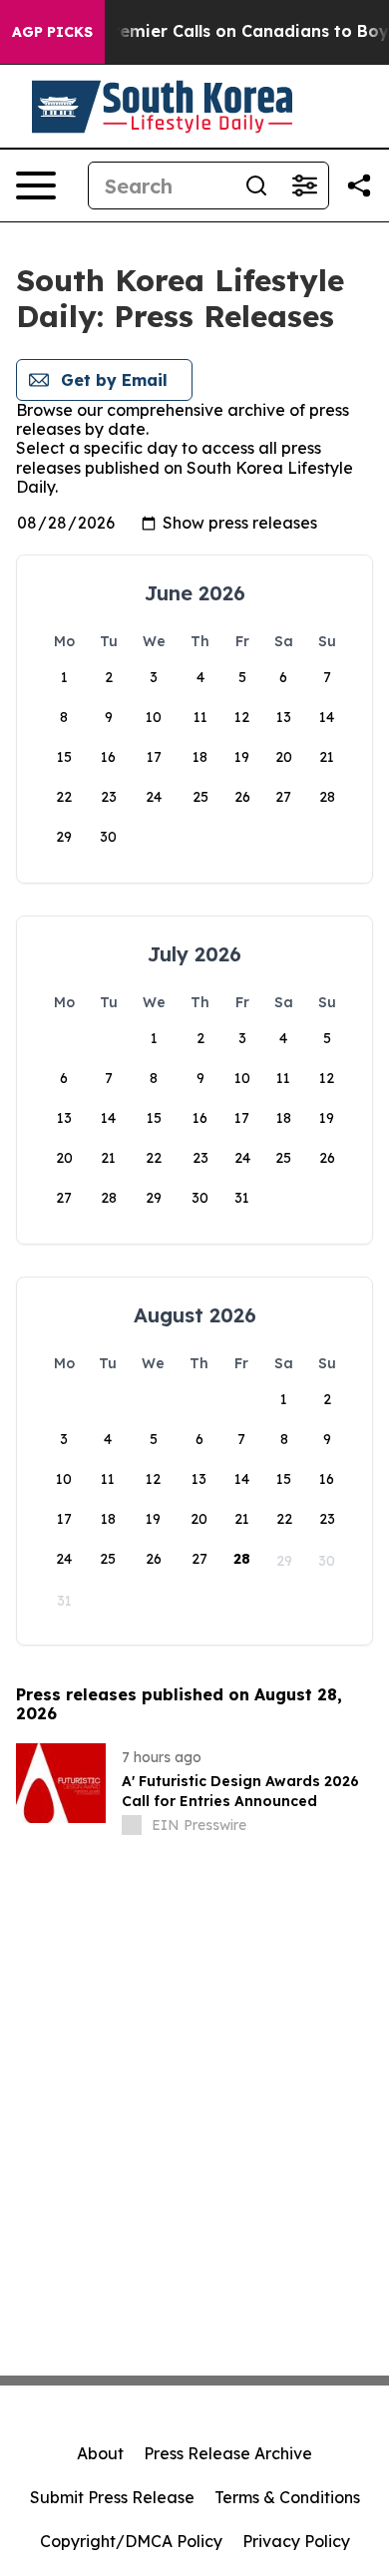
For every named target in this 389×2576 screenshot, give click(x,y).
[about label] (132, 1825)
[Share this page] (359, 185)
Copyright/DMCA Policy (131, 2541)
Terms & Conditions (287, 2497)
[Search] (256, 185)
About (100, 2453)
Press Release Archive (228, 2453)
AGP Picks (52, 32)
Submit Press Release (112, 2497)
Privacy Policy (296, 2541)
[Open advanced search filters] (304, 185)
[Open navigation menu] (36, 185)
